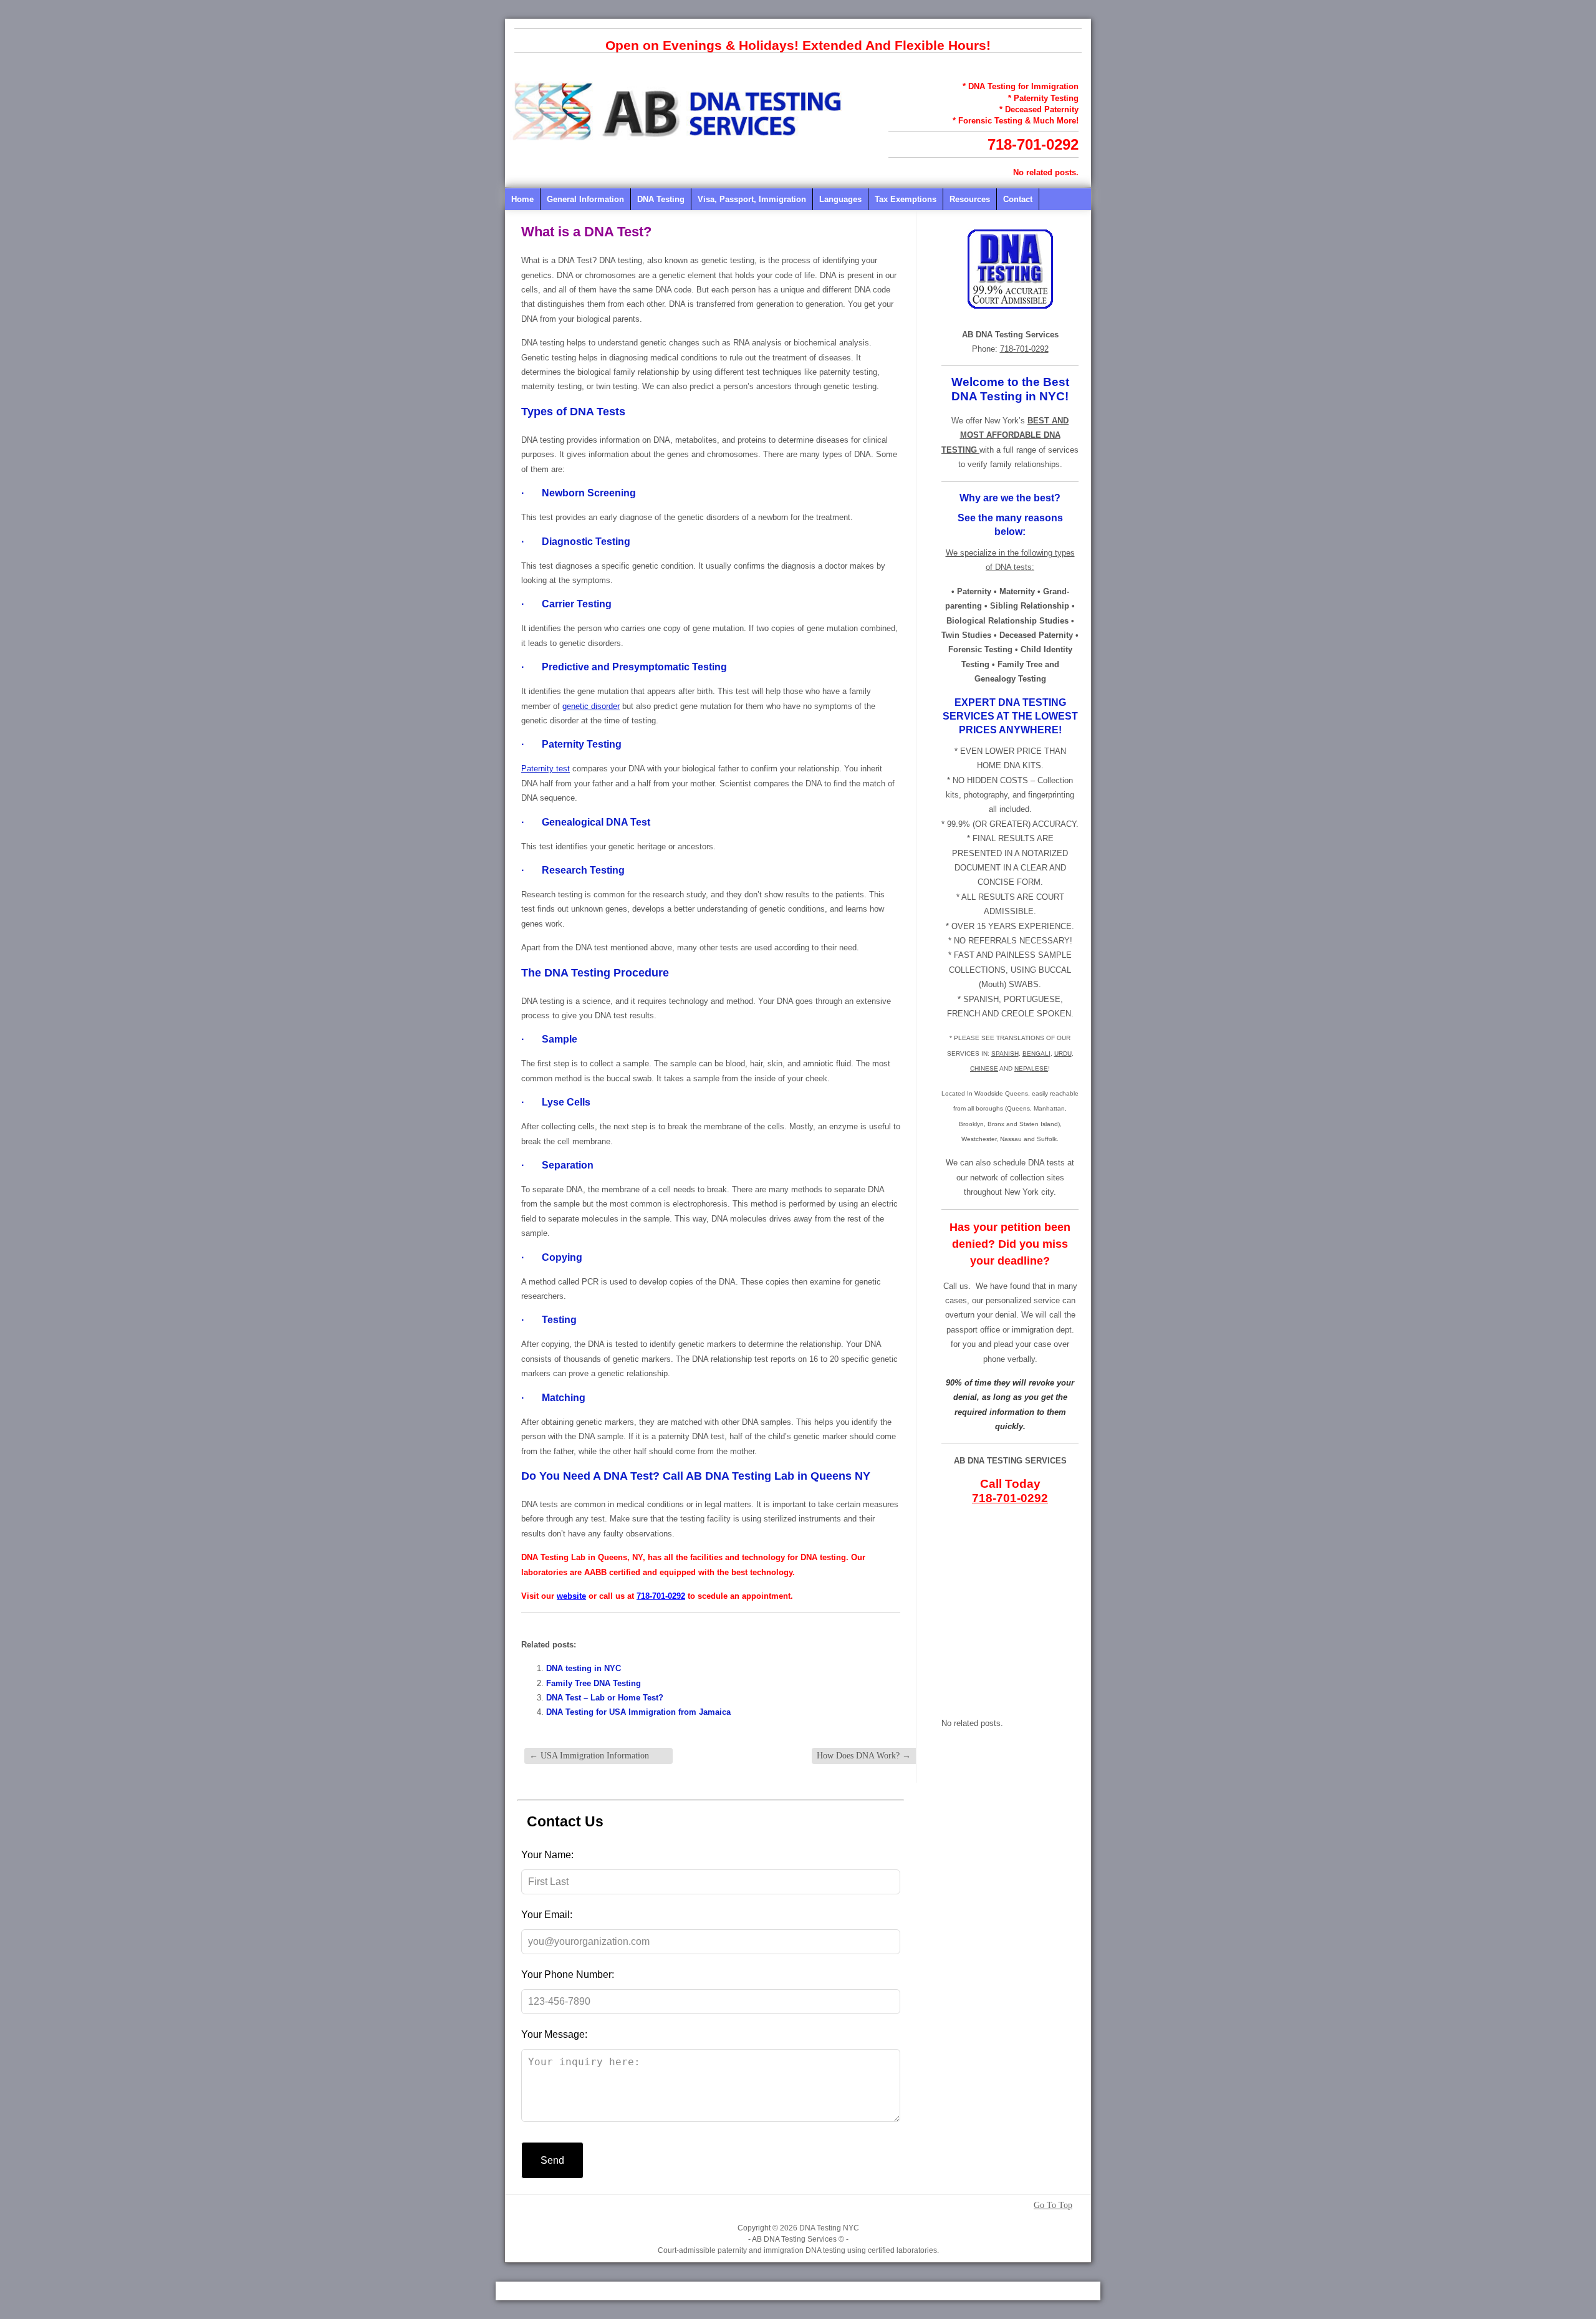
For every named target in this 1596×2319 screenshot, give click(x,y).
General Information (585, 199)
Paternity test (546, 769)
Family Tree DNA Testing (594, 1683)
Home (522, 199)
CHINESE (984, 1068)
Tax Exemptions (906, 199)
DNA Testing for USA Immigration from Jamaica (638, 1712)
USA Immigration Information (589, 1756)
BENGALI (1036, 1053)
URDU (1063, 1053)
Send (552, 2160)
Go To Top (1053, 2206)
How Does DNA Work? (864, 1756)
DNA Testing (661, 199)
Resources (970, 199)
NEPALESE (1031, 1068)
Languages (840, 199)
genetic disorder (591, 706)
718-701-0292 (1033, 144)
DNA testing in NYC (584, 1668)
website (571, 1596)
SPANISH (1005, 1053)
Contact (1018, 199)
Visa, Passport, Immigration (752, 199)
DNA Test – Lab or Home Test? (605, 1698)
